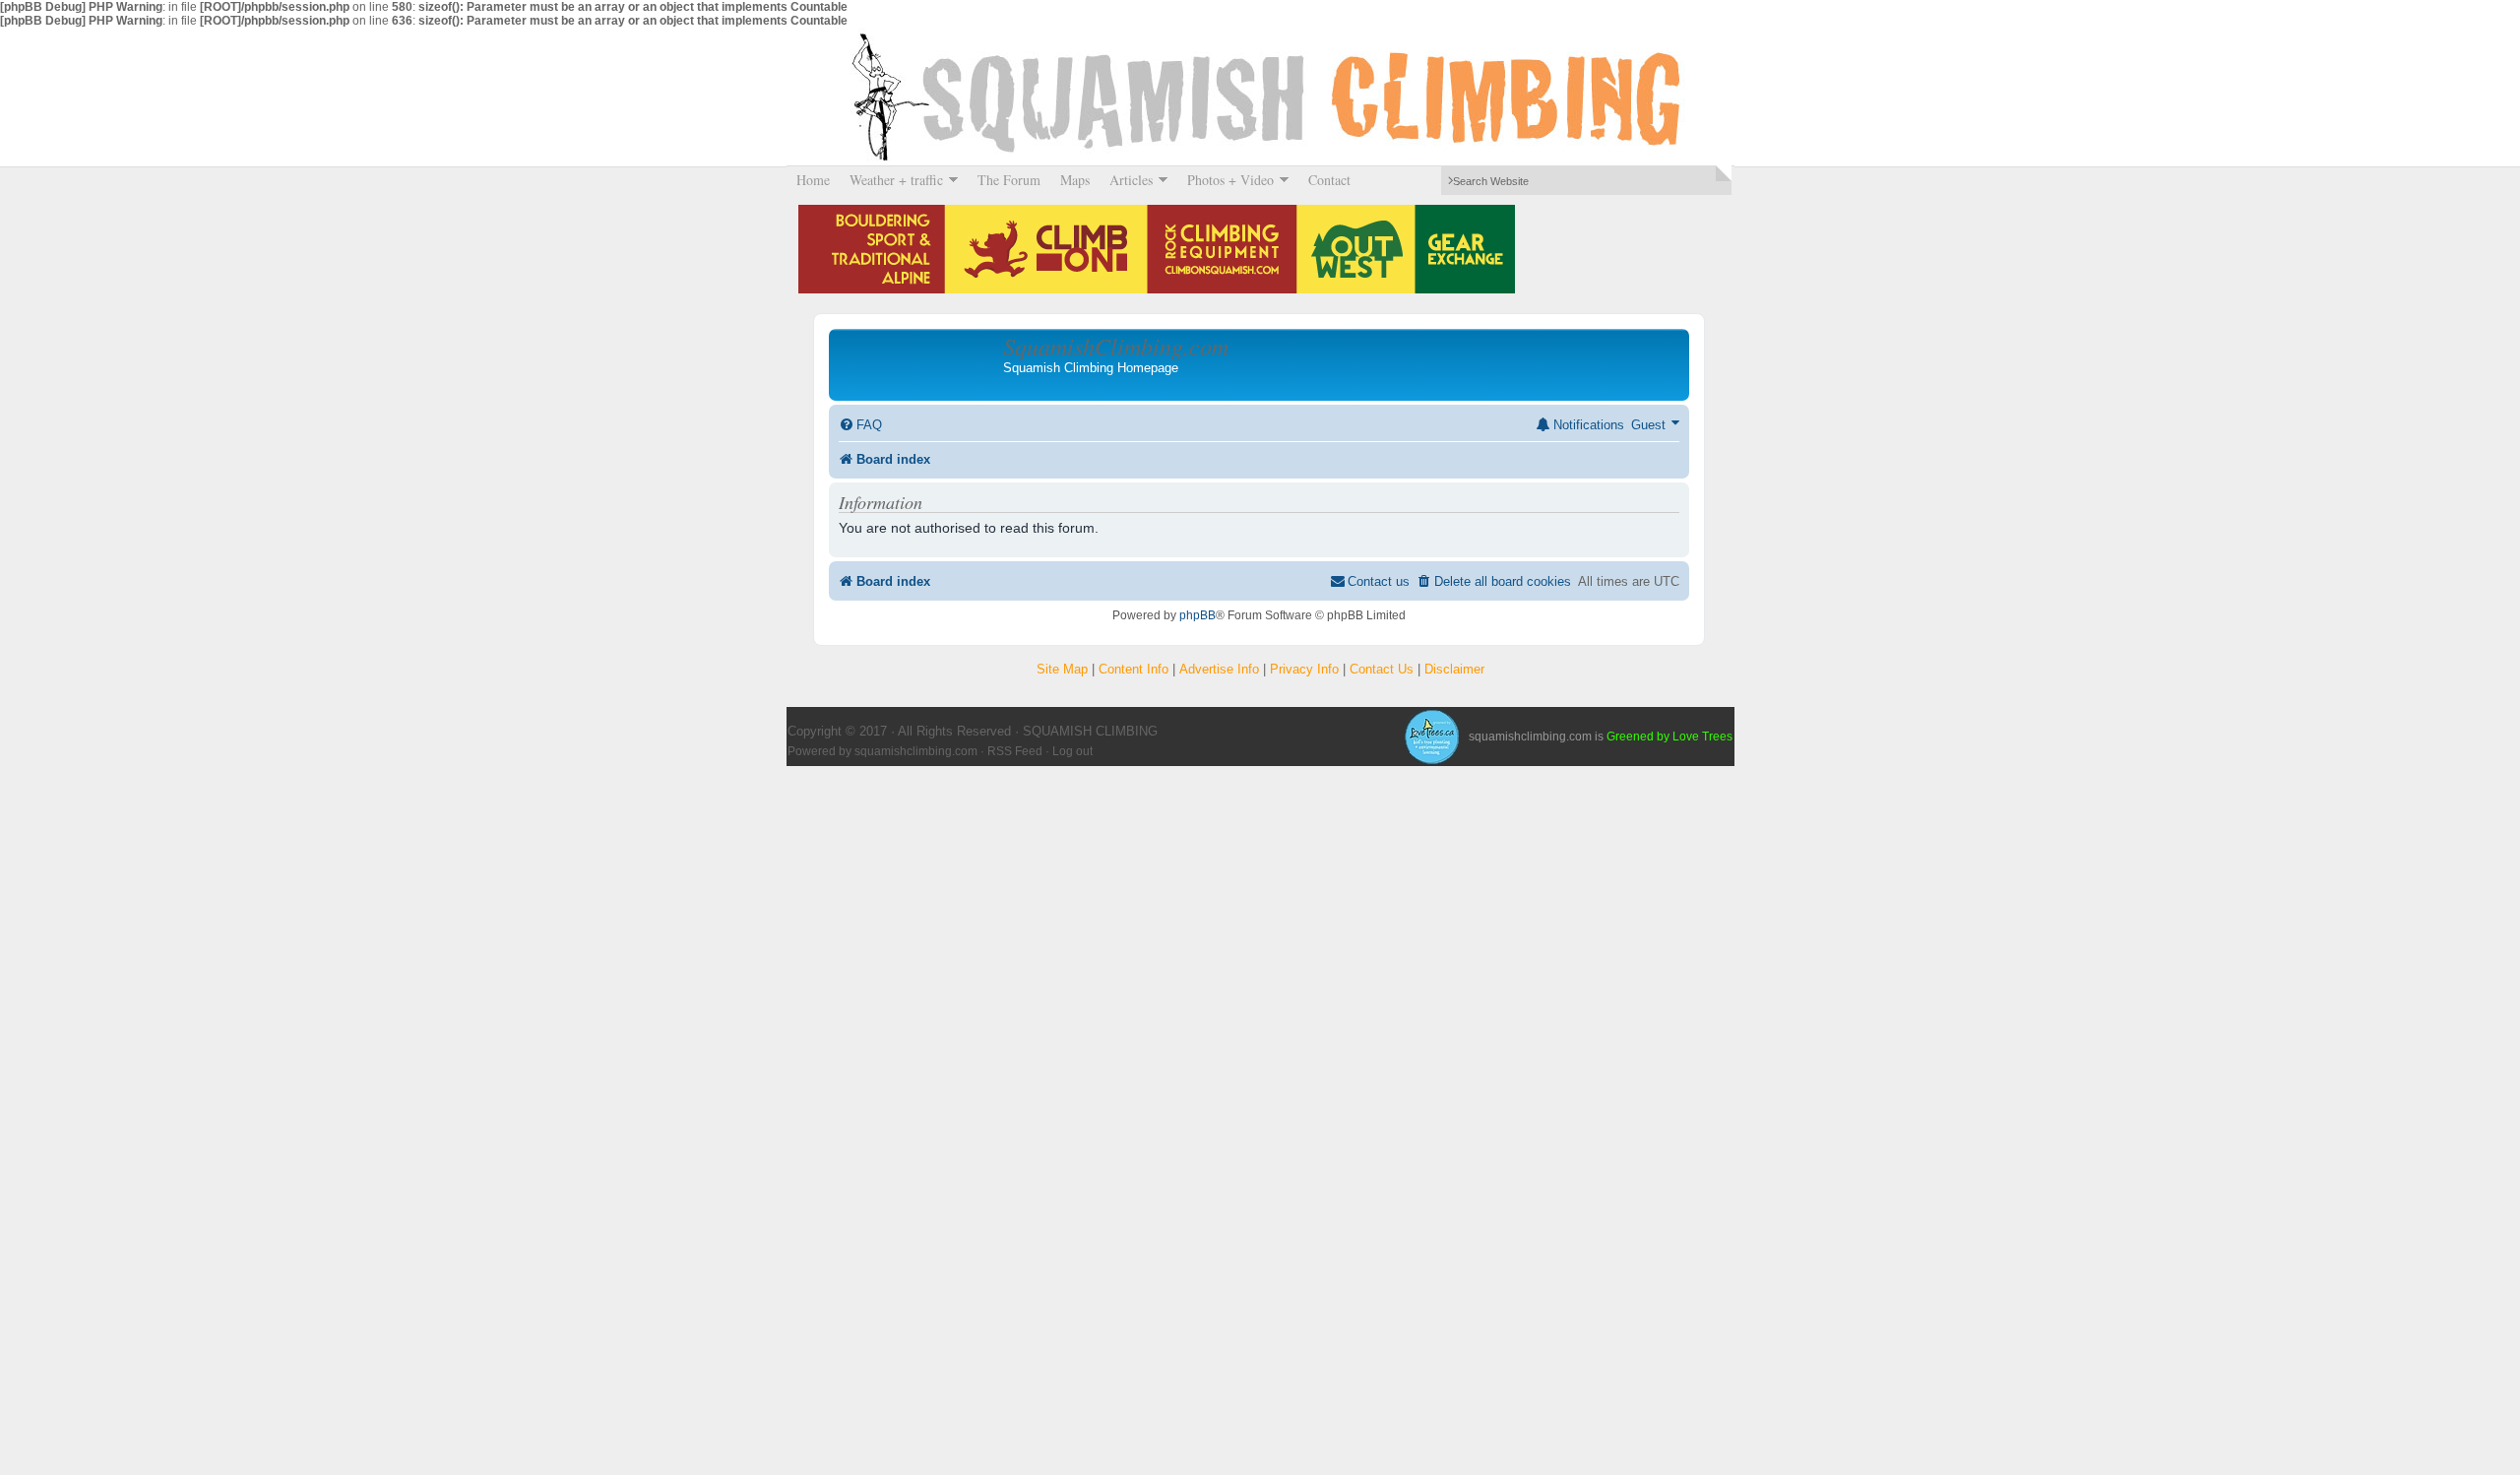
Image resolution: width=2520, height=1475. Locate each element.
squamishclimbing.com (916, 751)
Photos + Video (1226, 180)
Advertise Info (1219, 669)
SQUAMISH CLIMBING (1260, 96)
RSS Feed (1015, 751)
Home (813, 180)
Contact (1329, 180)
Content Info (1134, 669)
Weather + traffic (891, 180)
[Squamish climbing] (1431, 737)
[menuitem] (860, 425)
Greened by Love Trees (1669, 737)
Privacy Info (1304, 669)
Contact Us (1382, 669)
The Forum (1009, 180)
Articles (1126, 180)
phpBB (1197, 615)
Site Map (1062, 669)
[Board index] (918, 364)
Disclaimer (1454, 669)
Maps (1075, 180)
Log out (1072, 751)
